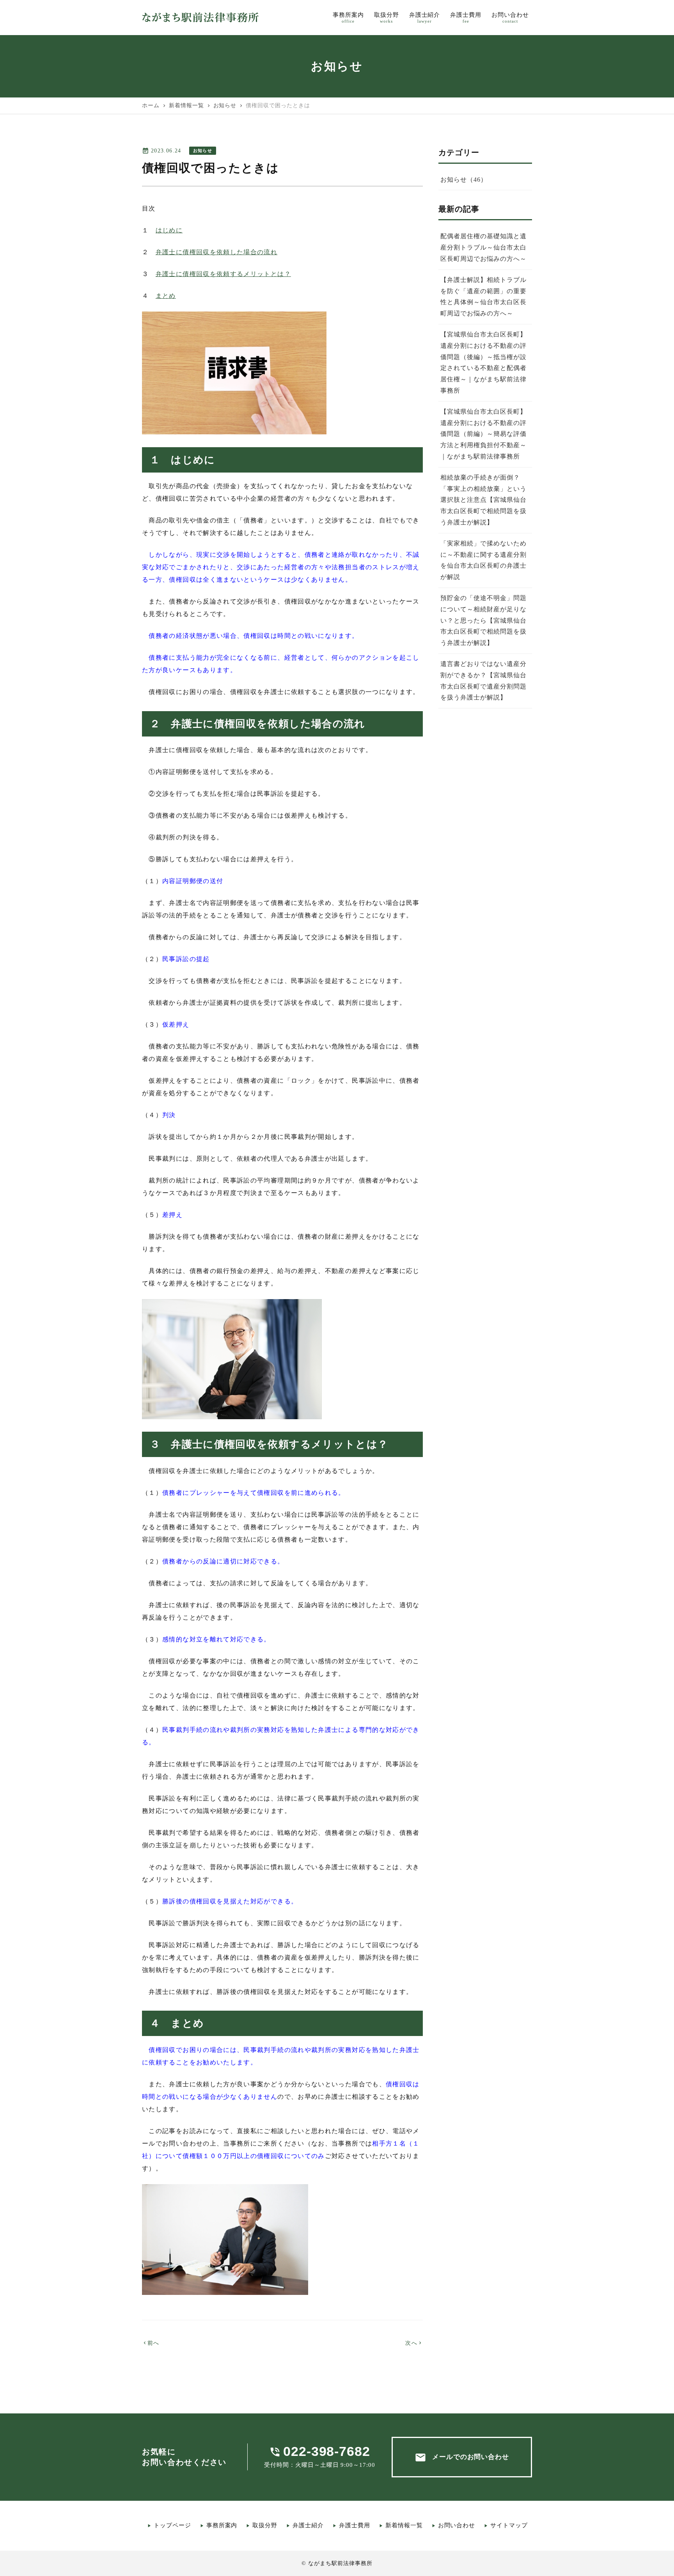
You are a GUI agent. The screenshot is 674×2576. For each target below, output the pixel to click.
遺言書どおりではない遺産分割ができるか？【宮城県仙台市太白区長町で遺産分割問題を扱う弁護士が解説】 (483, 681)
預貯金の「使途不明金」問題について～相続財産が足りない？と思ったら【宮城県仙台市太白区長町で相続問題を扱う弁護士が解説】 (483, 620)
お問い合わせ (457, 2525)
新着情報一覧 (404, 2525)
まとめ (166, 296)
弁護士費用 (355, 2525)
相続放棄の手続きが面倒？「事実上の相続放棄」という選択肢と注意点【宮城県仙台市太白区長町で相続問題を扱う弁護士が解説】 (483, 500)
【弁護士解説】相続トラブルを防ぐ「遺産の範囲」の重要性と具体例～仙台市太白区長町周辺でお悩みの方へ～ (483, 297)
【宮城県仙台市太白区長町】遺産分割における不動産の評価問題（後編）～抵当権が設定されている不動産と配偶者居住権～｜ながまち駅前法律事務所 (483, 362)
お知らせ (203, 150)
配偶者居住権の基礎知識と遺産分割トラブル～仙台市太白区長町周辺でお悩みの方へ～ (483, 247)
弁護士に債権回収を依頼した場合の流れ (216, 252)
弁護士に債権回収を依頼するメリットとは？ (223, 274)
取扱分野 (265, 2525)
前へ (151, 2343)
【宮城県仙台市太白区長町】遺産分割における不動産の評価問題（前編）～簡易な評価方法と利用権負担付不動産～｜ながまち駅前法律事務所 (483, 434)
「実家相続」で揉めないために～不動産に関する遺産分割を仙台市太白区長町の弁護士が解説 (483, 560)
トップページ (172, 2525)
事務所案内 (222, 2525)
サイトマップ (509, 2525)
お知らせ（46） (464, 180)
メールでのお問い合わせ (462, 2457)
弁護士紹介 (308, 2525)
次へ (414, 2343)
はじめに (169, 230)
